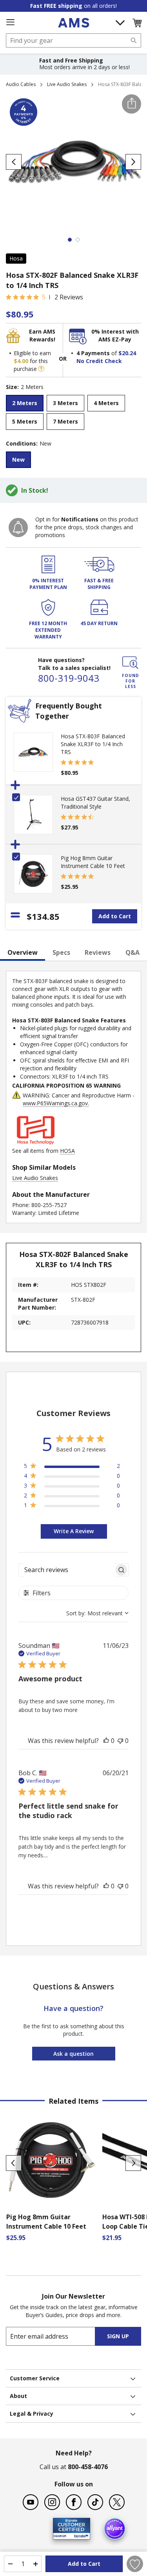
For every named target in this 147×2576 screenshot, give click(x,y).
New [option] (18, 460)
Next (133, 2163)
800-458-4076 (88, 2467)
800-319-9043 (69, 678)
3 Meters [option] (65, 403)
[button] (137, 23)
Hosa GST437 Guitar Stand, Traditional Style (95, 803)
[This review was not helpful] (120, 1741)
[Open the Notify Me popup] (18, 527)
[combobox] (73, 40)
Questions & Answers (73, 1986)
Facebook (74, 2502)
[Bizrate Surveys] (79, 2535)
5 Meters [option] (25, 421)
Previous (14, 2163)
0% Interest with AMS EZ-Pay (115, 335)
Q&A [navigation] (132, 952)
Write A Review (74, 1531)
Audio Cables (21, 84)
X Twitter (117, 2502)
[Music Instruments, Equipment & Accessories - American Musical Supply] (73, 23)
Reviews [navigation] (98, 952)
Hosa (16, 258)
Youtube (31, 2502)
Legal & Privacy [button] (32, 2414)
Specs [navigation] (61, 952)
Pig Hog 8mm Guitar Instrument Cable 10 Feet (93, 862)
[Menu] (10, 22)
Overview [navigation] (23, 952)
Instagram (52, 2502)
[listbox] (73, 413)
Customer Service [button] (35, 2378)
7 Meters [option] (65, 421)
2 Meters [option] (25, 403)
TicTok (95, 2502)
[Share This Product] (132, 104)
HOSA (67, 1151)
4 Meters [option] (106, 403)
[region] (72, 1467)
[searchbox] (67, 1570)
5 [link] (44, 297)
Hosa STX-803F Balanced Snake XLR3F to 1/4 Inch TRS (93, 744)
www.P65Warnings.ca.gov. (56, 1103)
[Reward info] (41, 369)
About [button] (18, 2396)
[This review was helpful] (106, 1741)
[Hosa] (36, 1143)
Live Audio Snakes (67, 84)
